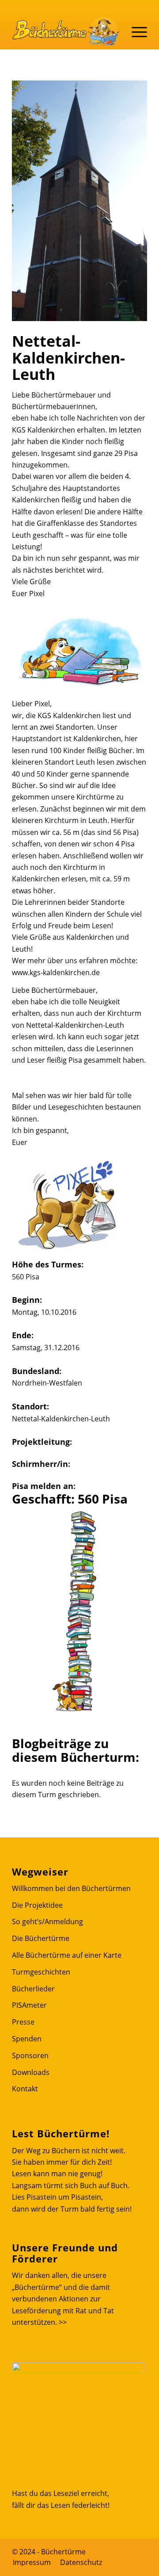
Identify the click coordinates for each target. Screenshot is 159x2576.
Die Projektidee (37, 1905)
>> (63, 2322)
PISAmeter (29, 2005)
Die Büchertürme (41, 1938)
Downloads (31, 2072)
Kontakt (25, 2089)
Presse (23, 2022)
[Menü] (135, 31)
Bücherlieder (33, 1989)
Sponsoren (30, 2055)
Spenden (27, 2039)
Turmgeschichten (41, 1972)
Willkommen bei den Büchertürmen (71, 1888)
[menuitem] (32, 2562)
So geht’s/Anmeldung (47, 1921)
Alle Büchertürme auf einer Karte (67, 1955)
